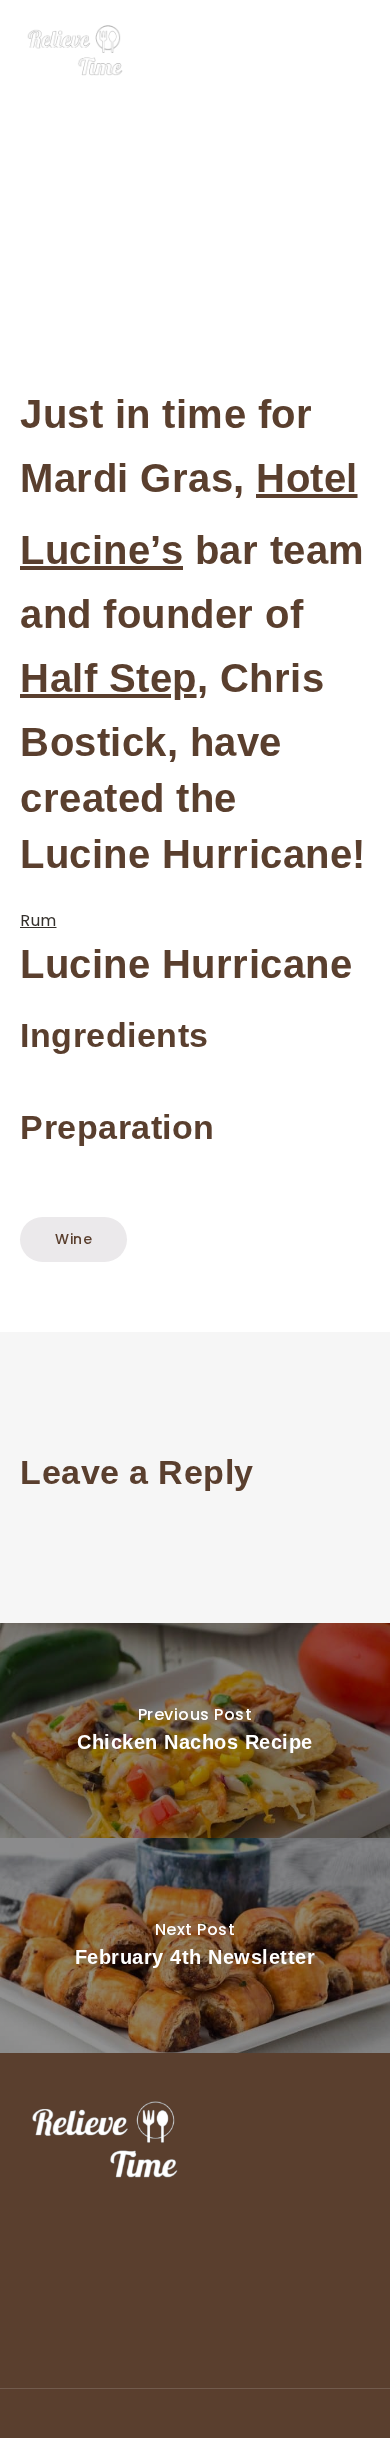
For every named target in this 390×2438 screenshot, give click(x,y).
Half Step (108, 678)
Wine (73, 1239)
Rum (38, 920)
